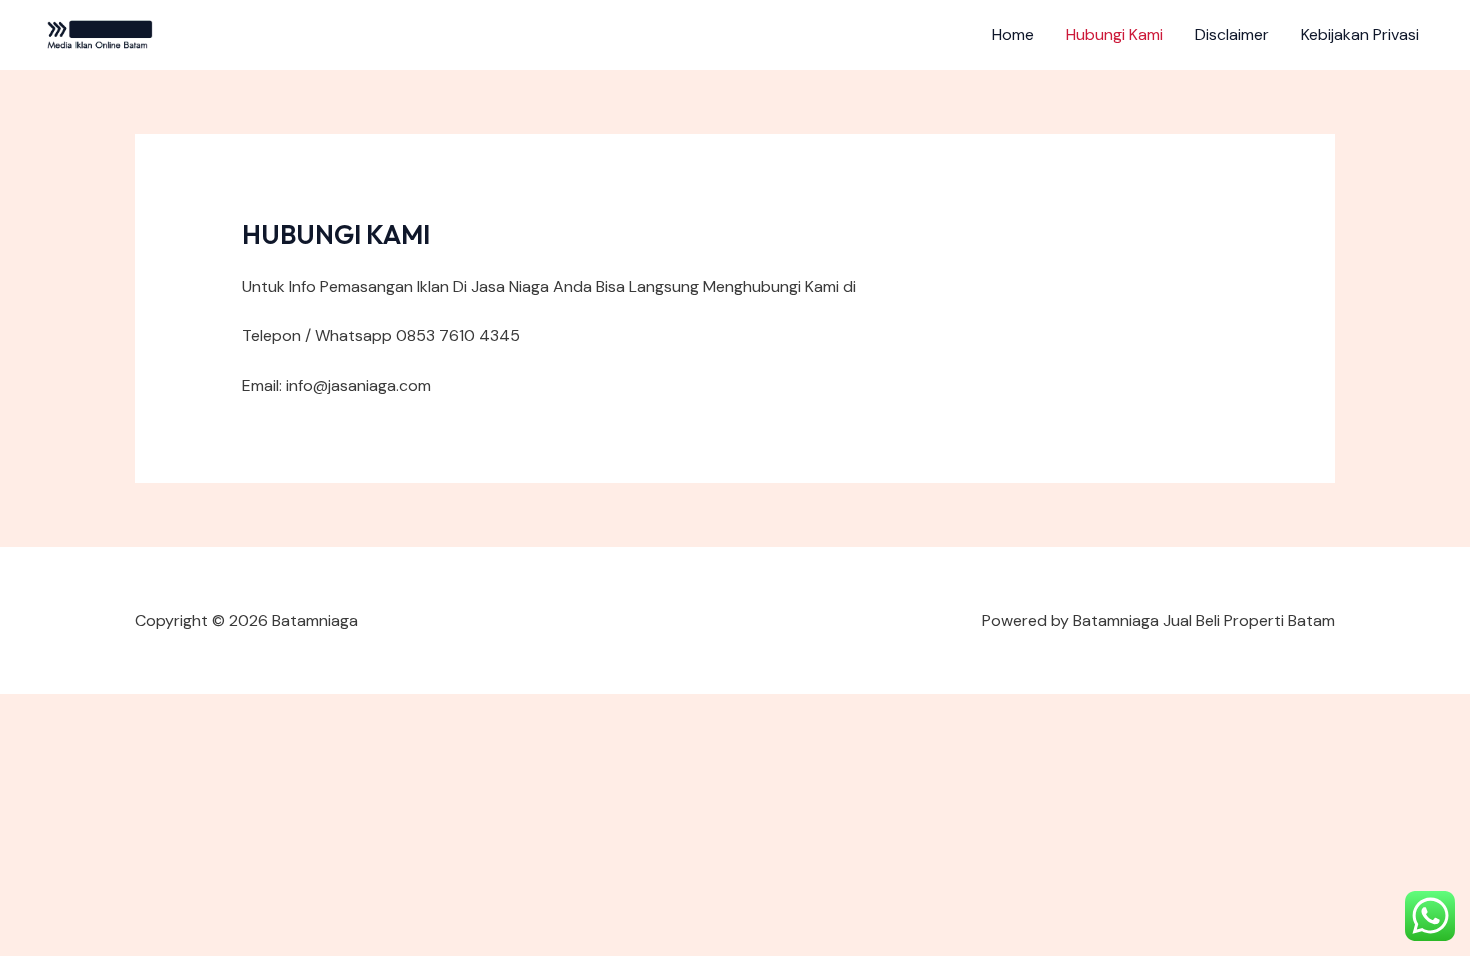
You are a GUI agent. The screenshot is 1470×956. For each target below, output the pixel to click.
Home (1013, 34)
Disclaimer (1232, 34)
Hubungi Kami (1114, 34)
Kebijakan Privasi (1360, 34)
